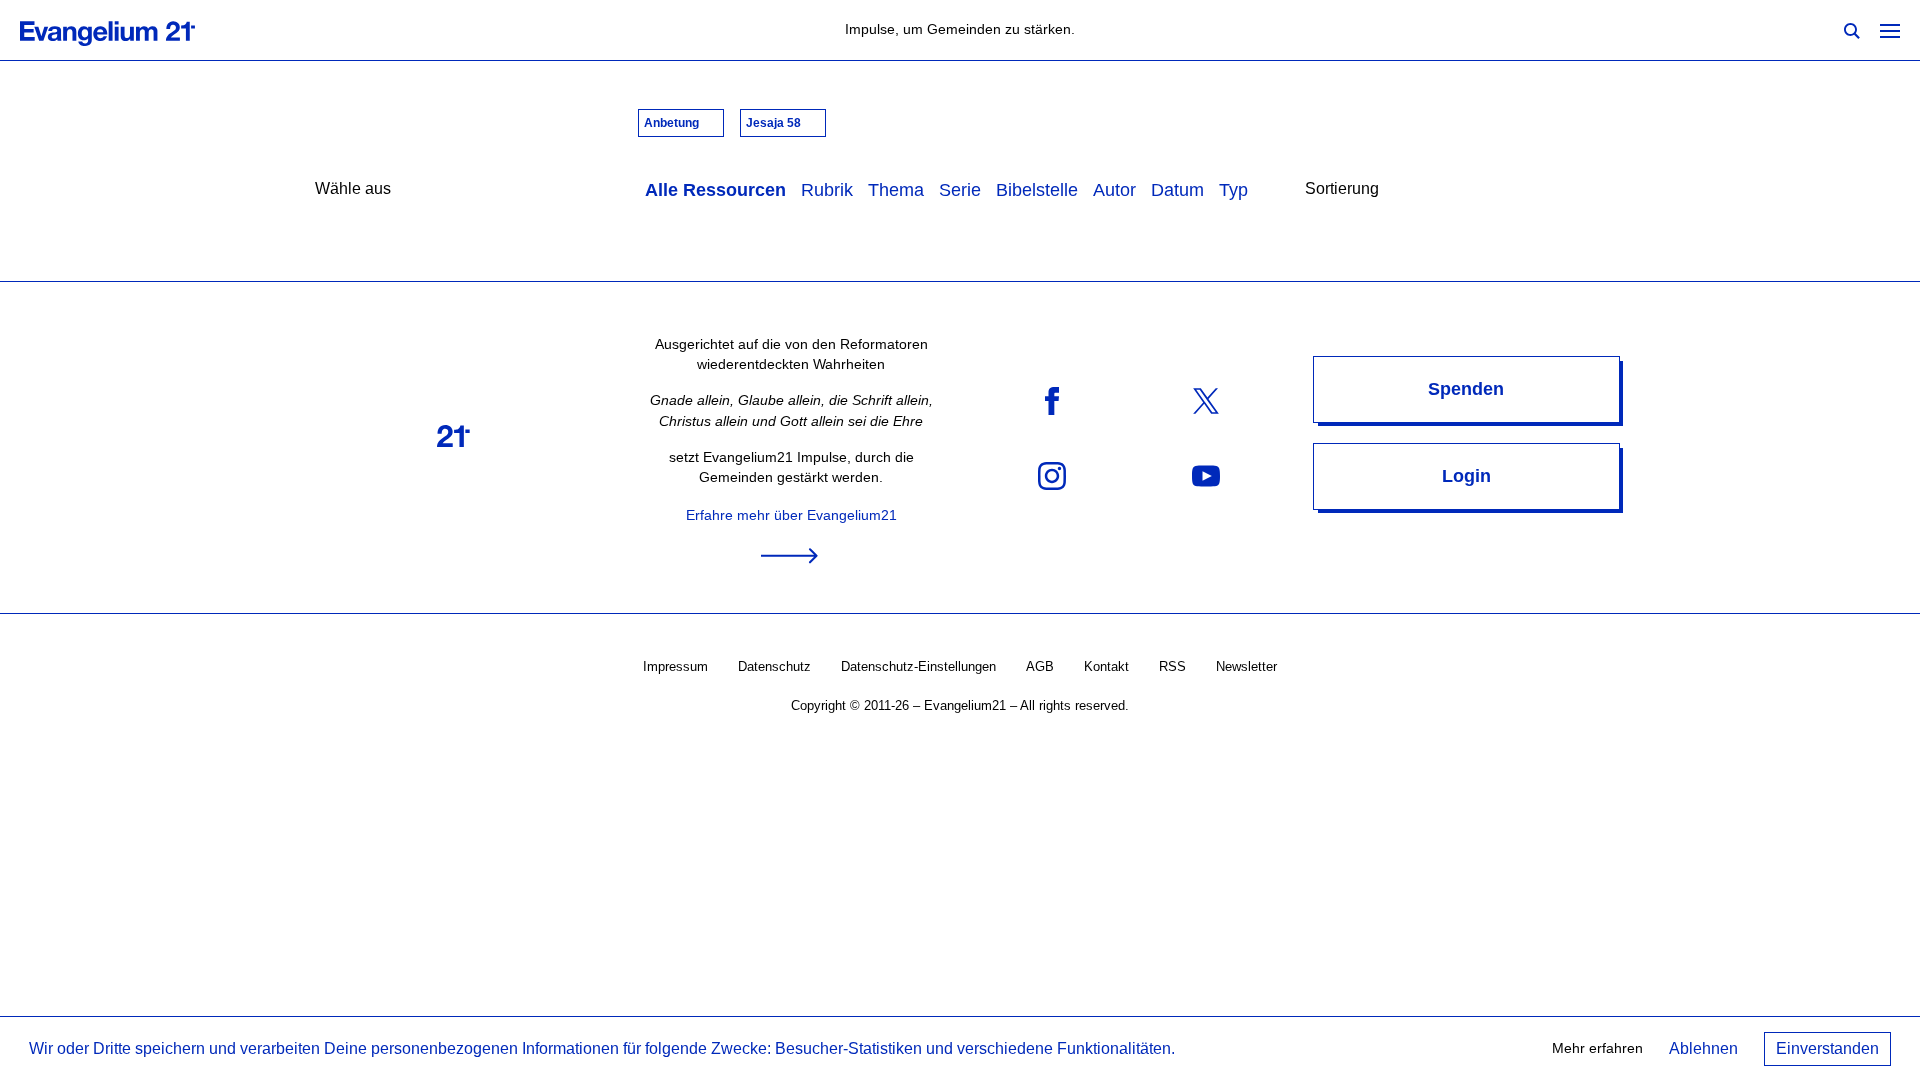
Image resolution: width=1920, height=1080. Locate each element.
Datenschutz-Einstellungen (918, 666)
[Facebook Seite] (1052, 400)
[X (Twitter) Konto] (1206, 400)
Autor (1114, 190)
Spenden (1466, 389)
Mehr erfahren (1597, 1048)
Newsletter (1246, 666)
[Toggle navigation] (1890, 30)
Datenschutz (774, 666)
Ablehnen (1703, 1048)
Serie (960, 190)
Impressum (675, 666)
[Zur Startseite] (129, 30)
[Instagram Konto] (1052, 475)
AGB (1040, 666)
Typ (1233, 190)
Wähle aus (353, 188)
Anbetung (673, 123)
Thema (896, 190)
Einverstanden (1827, 1048)
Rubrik (827, 190)
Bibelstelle (1037, 190)
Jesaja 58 (775, 123)
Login (1466, 476)
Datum (1177, 190)
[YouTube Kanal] (1206, 475)
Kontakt (1106, 666)
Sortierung (1342, 188)
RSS (1172, 666)
